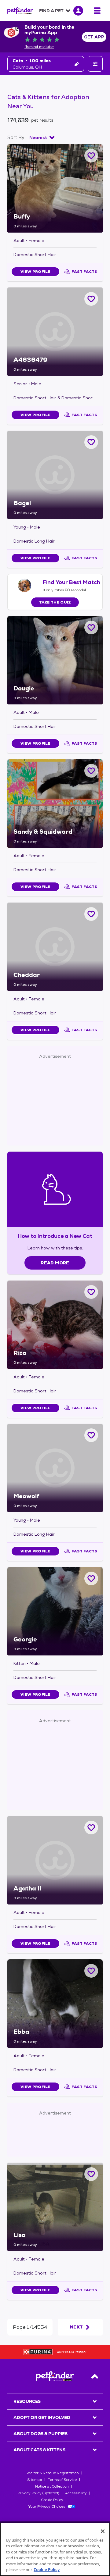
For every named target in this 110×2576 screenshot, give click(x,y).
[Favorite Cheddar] (91, 914)
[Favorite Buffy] (91, 156)
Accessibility (76, 2493)
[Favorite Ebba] (91, 1971)
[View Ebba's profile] (55, 2004)
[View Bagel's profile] (55, 475)
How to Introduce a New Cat (55, 1236)
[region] (55, 2549)
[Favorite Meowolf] (91, 1435)
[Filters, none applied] (95, 64)
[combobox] (42, 137)
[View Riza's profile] (55, 1325)
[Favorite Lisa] (91, 2174)
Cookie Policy (52, 2500)
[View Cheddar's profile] (55, 947)
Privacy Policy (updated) (38, 2493)
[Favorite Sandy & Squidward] (91, 771)
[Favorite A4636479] (91, 299)
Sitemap (35, 2480)
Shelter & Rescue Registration (52, 2473)
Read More (55, 1263)
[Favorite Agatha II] (91, 1828)
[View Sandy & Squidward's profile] (55, 803)
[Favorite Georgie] (91, 1578)
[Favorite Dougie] (91, 627)
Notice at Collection (52, 2486)
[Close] (103, 2531)
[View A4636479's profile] (55, 332)
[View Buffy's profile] (55, 188)
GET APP (94, 37)
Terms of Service (62, 2480)
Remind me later (39, 47)
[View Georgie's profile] (55, 1611)
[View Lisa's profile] (55, 2207)
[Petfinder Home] (20, 11)
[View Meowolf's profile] (55, 1468)
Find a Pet (51, 11)
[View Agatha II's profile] (55, 1860)
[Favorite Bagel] (91, 442)
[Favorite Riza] (91, 1292)
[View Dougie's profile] (55, 660)
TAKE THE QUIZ (55, 602)
